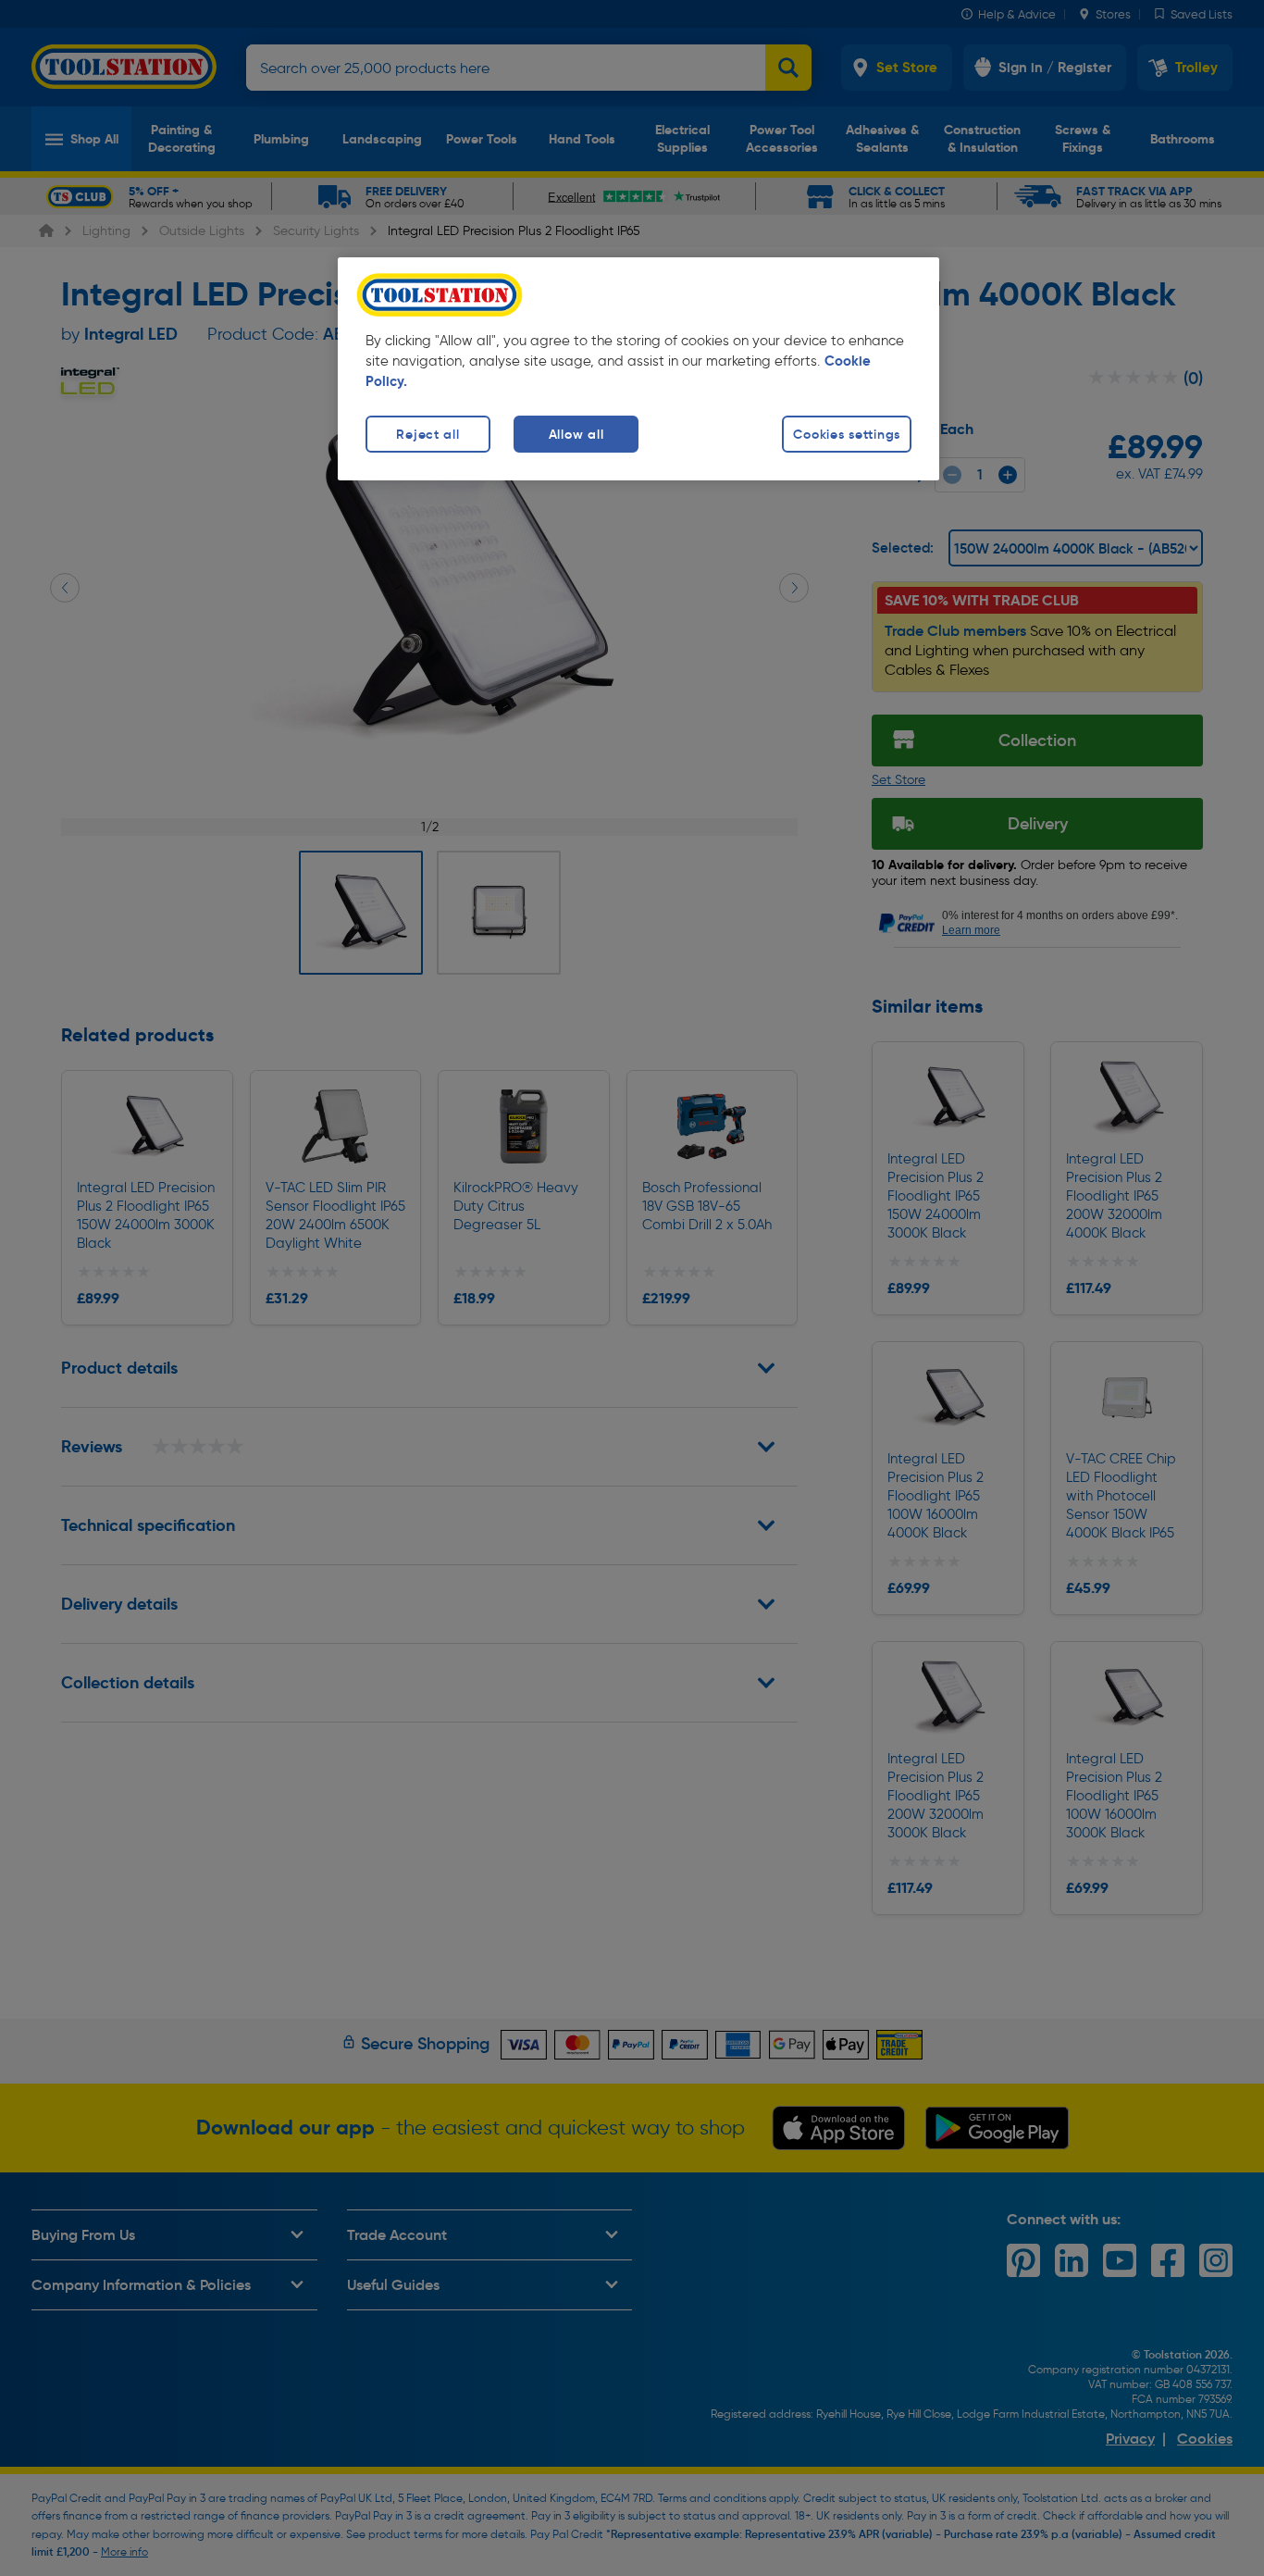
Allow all (576, 434)
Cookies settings (847, 434)
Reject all (428, 434)
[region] (638, 369)
